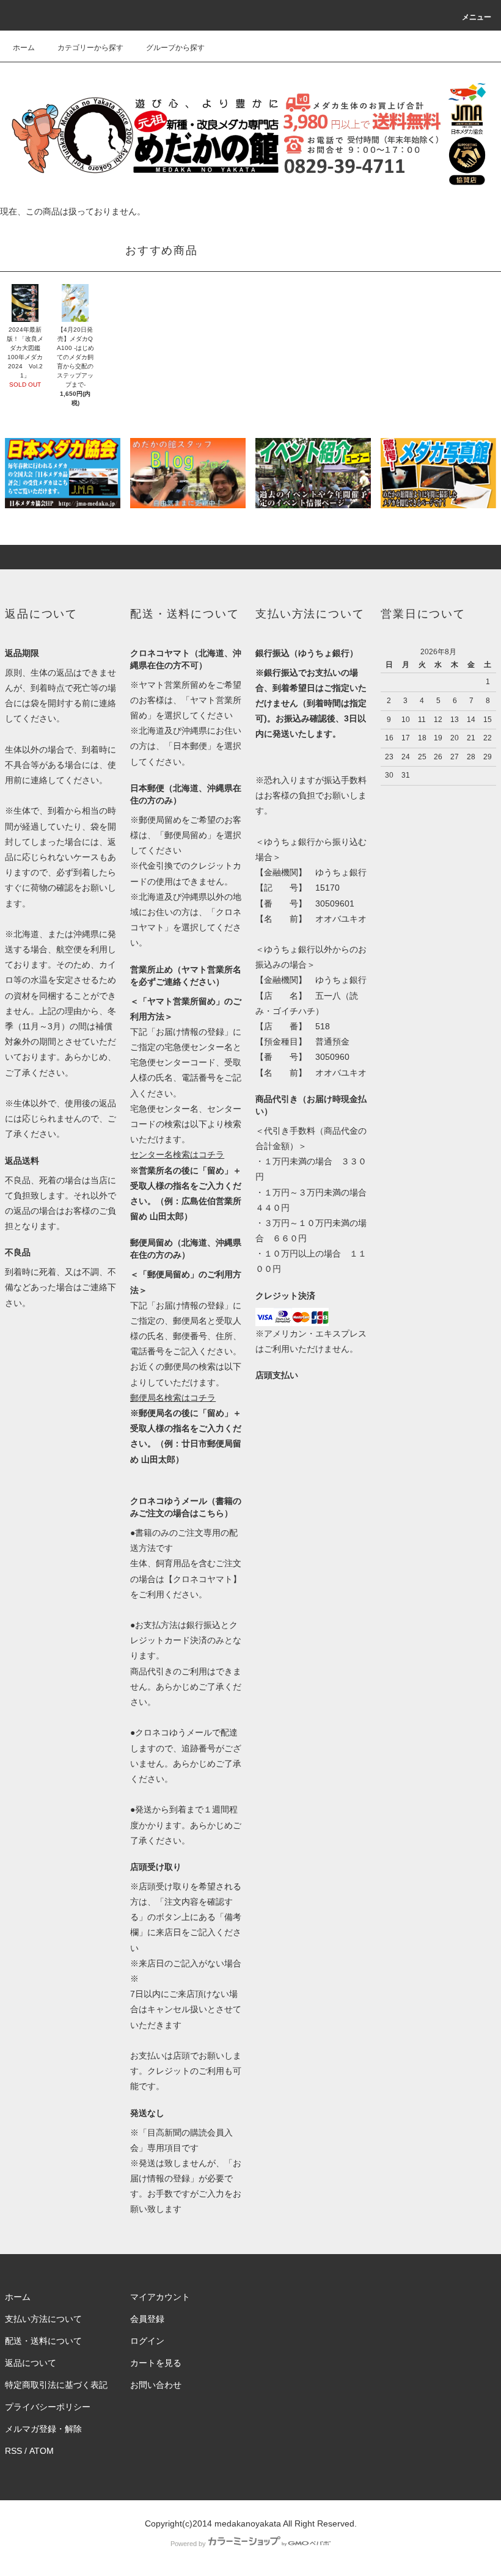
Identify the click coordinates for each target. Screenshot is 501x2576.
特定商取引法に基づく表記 (56, 2385)
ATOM (42, 2451)
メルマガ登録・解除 (43, 2429)
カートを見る (156, 2363)
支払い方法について (43, 2319)
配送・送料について (43, 2341)
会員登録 (147, 2319)
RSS (13, 2451)
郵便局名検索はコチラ (173, 1398)
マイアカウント (160, 2297)
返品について (31, 2363)
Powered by (188, 2544)
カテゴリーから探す (90, 48)
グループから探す (175, 48)
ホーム (24, 48)
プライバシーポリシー (48, 2407)
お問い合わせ (156, 2385)
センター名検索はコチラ (177, 1155)
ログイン (147, 2341)
